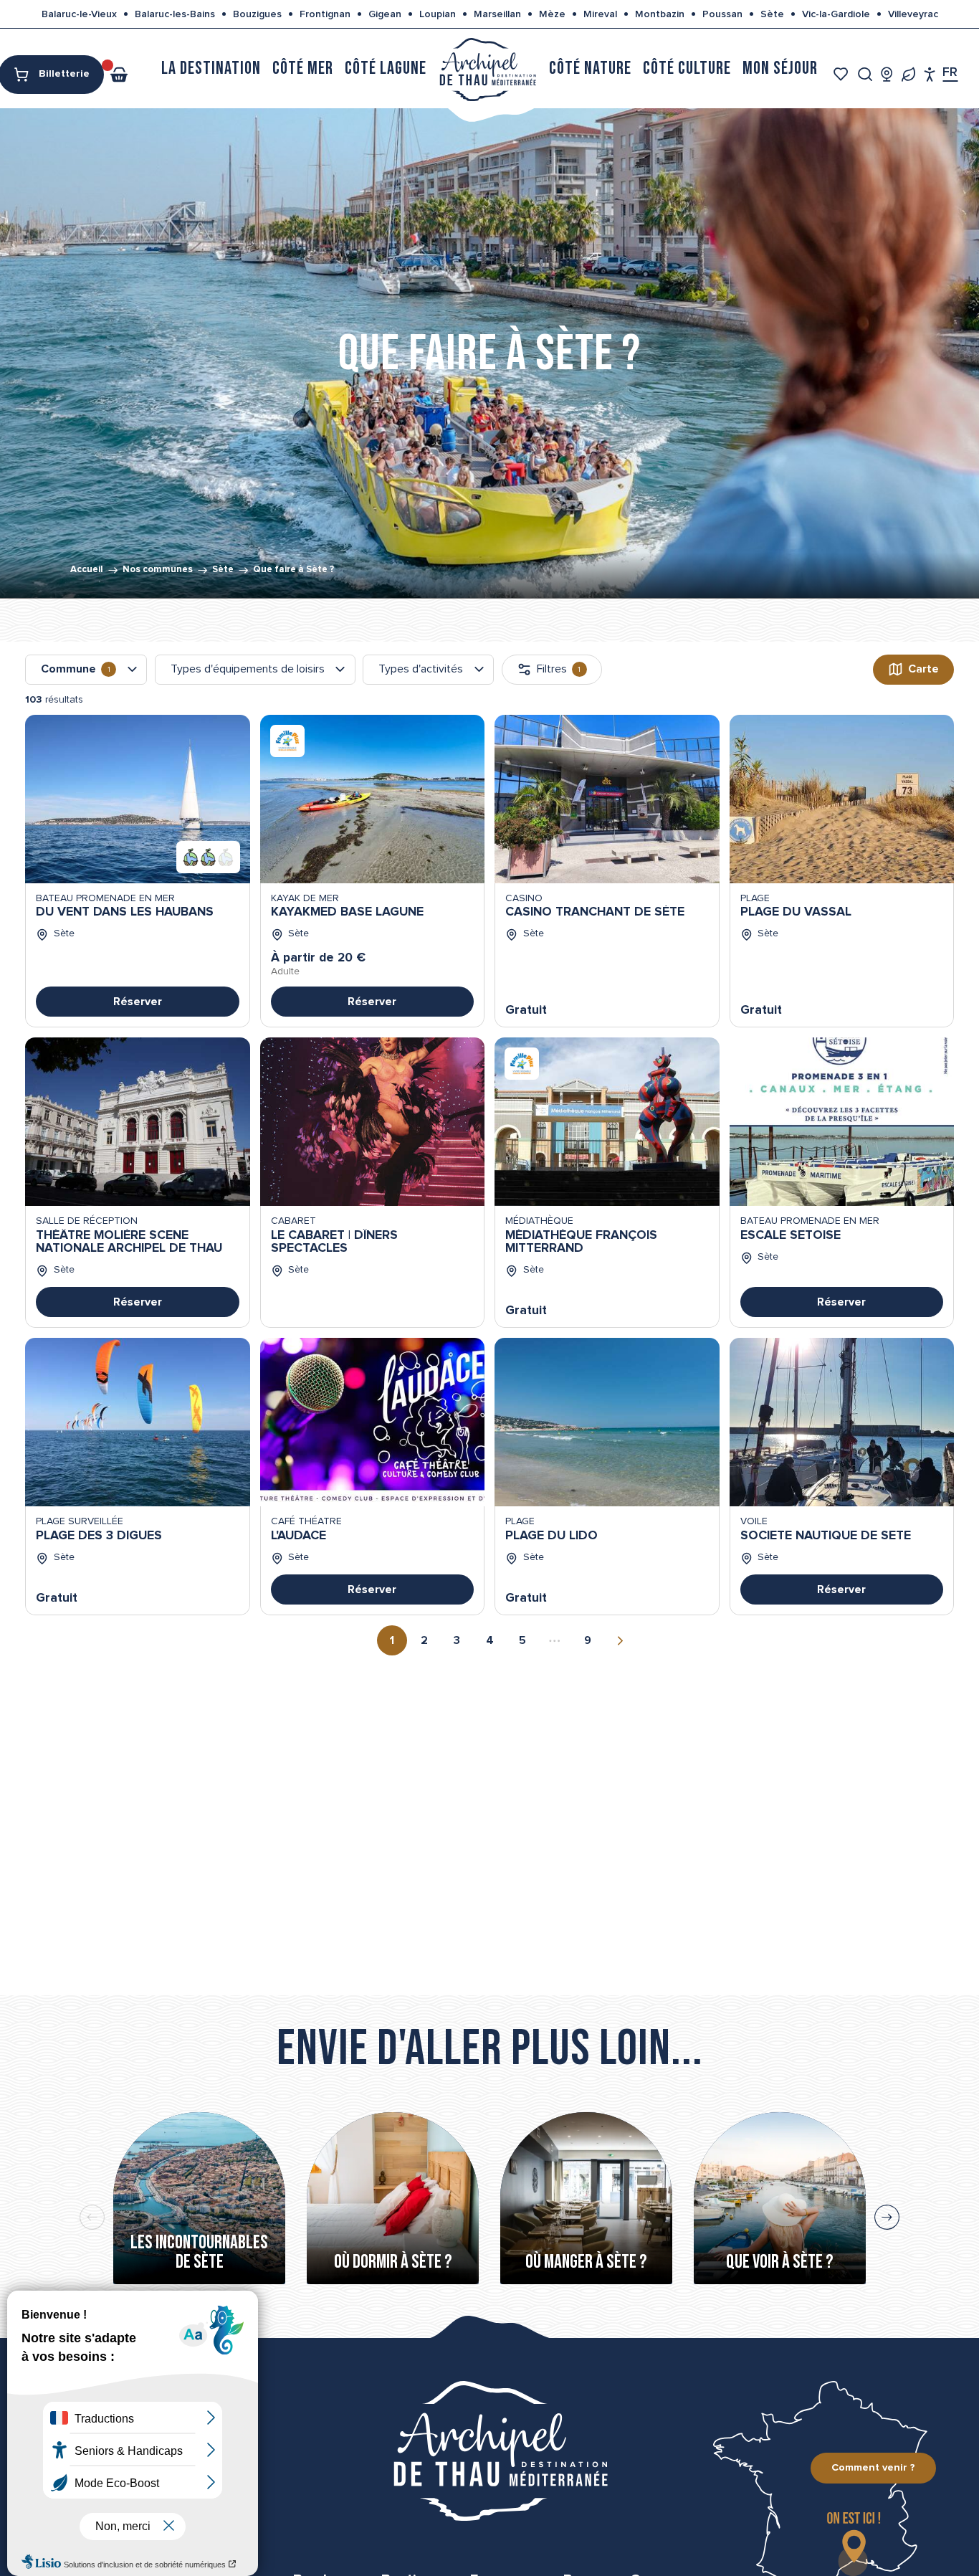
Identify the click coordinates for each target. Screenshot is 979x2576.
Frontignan (325, 14)
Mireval (600, 14)
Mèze (552, 14)
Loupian (438, 14)
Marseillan (497, 14)
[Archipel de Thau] (488, 68)
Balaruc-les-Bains (175, 14)
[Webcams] (887, 74)
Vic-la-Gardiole (836, 14)
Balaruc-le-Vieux (79, 14)
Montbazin (660, 14)
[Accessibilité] (930, 74)
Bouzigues (257, 14)
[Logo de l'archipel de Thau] (489, 2451)
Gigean (385, 14)
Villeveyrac (913, 14)
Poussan (722, 14)
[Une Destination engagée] (908, 74)
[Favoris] (842, 74)
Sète (772, 14)
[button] (865, 74)
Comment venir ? (873, 2468)
